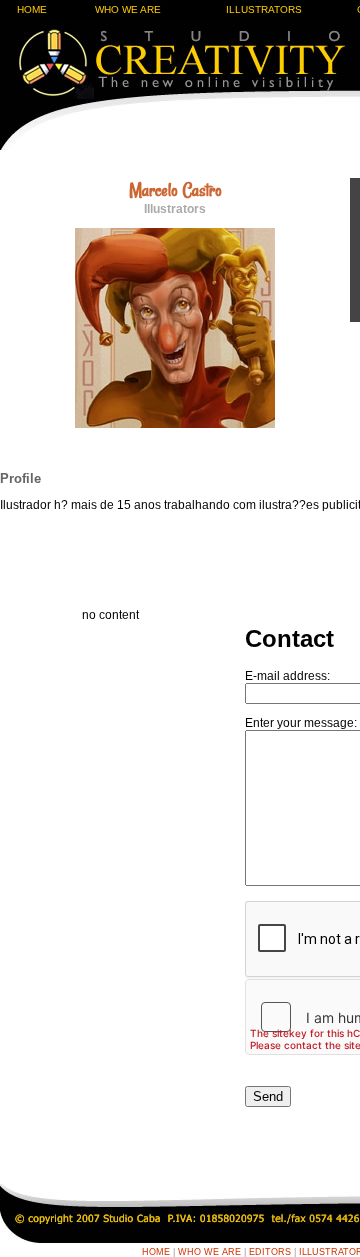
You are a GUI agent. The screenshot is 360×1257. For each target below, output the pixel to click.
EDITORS (270, 1252)
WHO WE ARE (128, 9)
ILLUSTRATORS (264, 9)
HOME (32, 9)
